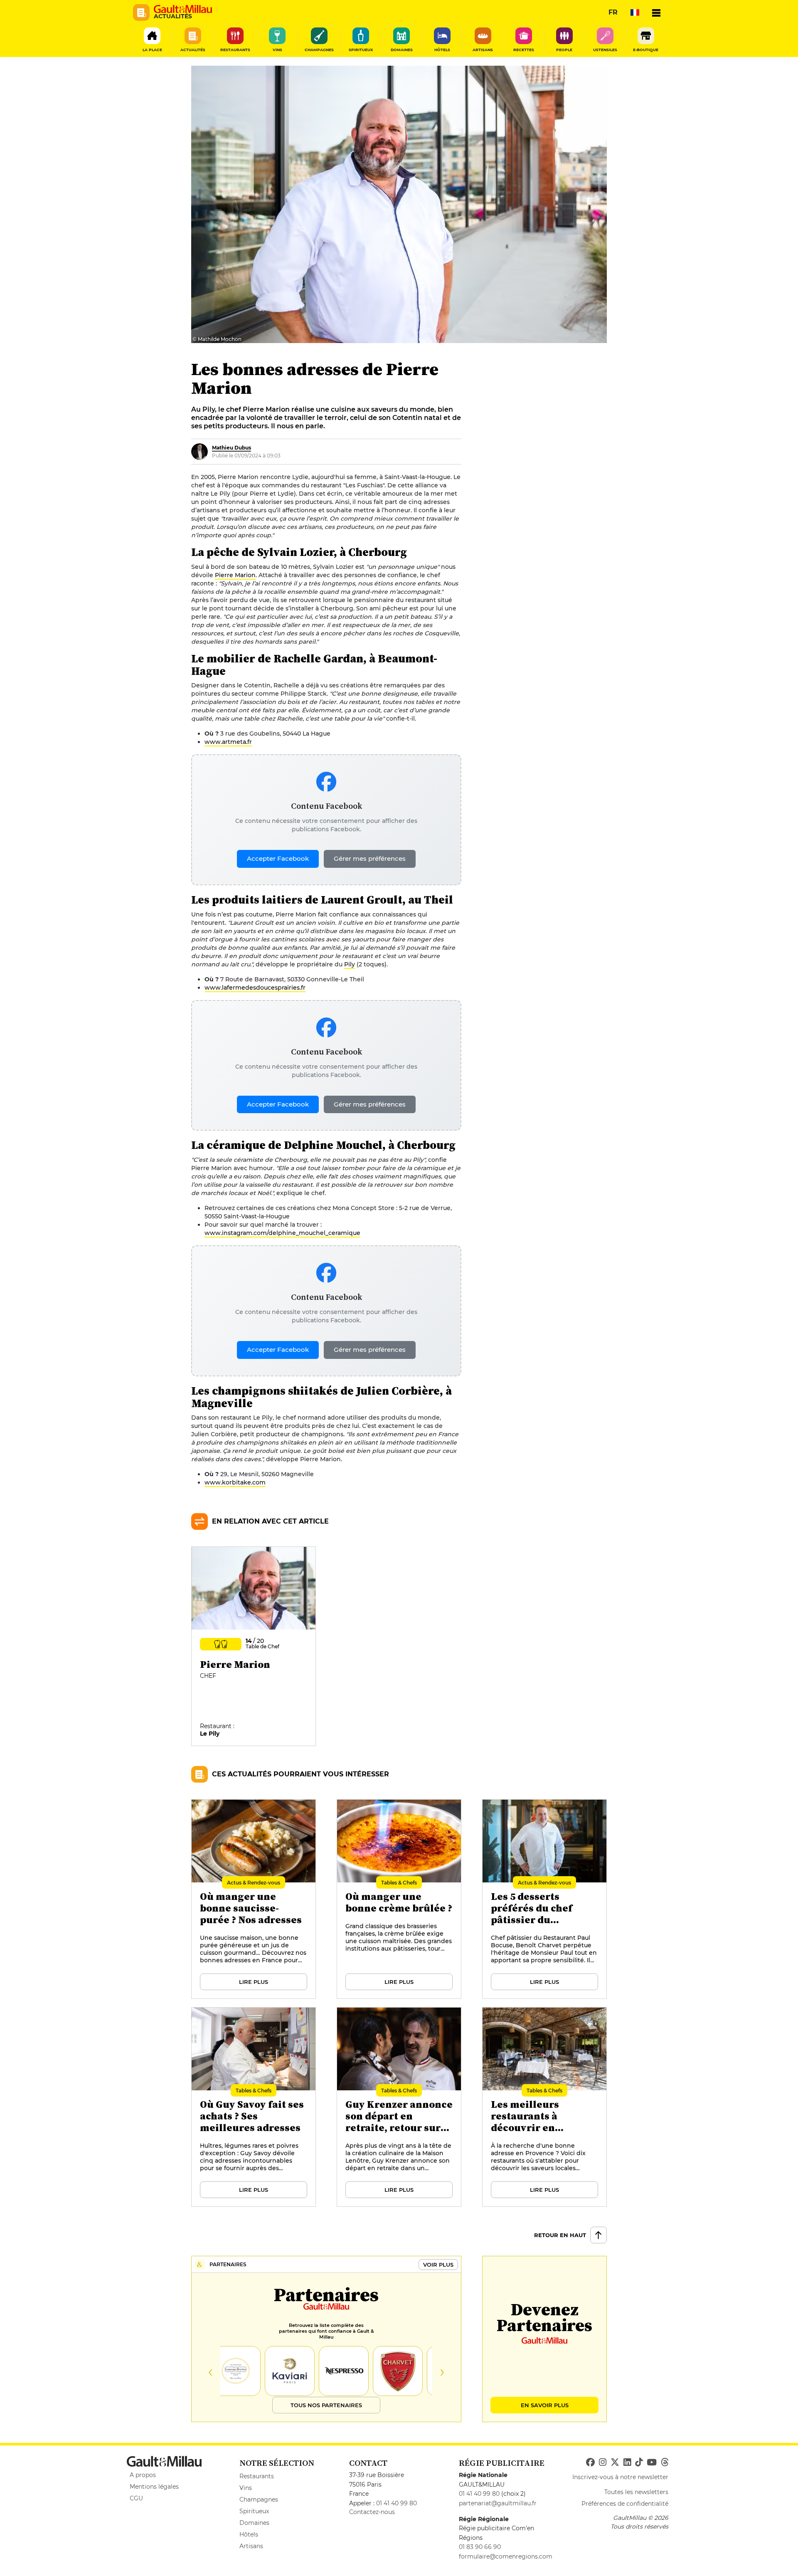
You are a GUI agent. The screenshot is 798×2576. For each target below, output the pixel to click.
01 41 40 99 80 (397, 2503)
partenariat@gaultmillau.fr (498, 2503)
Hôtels (249, 2534)
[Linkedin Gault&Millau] (627, 2462)
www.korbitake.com (235, 1482)
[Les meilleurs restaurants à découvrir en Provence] (545, 2107)
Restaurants (257, 2476)
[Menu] (656, 12)
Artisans (251, 2546)
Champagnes (259, 2499)
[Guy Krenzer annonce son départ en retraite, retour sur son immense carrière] (399, 2107)
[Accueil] (183, 9)
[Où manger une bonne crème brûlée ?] (399, 1899)
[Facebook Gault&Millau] (590, 2462)
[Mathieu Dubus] (199, 452)
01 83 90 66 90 (480, 2547)
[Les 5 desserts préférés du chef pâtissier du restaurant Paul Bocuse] (545, 1899)
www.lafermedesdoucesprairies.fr (255, 988)
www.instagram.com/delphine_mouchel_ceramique (282, 1233)
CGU (136, 2498)
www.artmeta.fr (228, 742)
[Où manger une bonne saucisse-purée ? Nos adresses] (254, 1899)
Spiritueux (254, 2511)
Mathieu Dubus (232, 448)
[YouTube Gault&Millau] (652, 2462)
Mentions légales (154, 2487)
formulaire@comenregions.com (506, 2556)
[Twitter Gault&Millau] (615, 2462)
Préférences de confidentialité (625, 2504)
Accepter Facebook (278, 858)
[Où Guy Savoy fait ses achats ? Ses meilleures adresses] (254, 2107)
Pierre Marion (235, 575)
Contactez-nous (372, 2512)
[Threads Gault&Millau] (665, 2462)
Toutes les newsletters (636, 2492)
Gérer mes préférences (370, 858)
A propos (143, 2475)
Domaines (254, 2523)
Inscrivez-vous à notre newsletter (620, 2477)
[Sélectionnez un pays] (635, 12)
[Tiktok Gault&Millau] (639, 2462)
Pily (350, 964)
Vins (246, 2488)
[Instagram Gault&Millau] (603, 2462)
